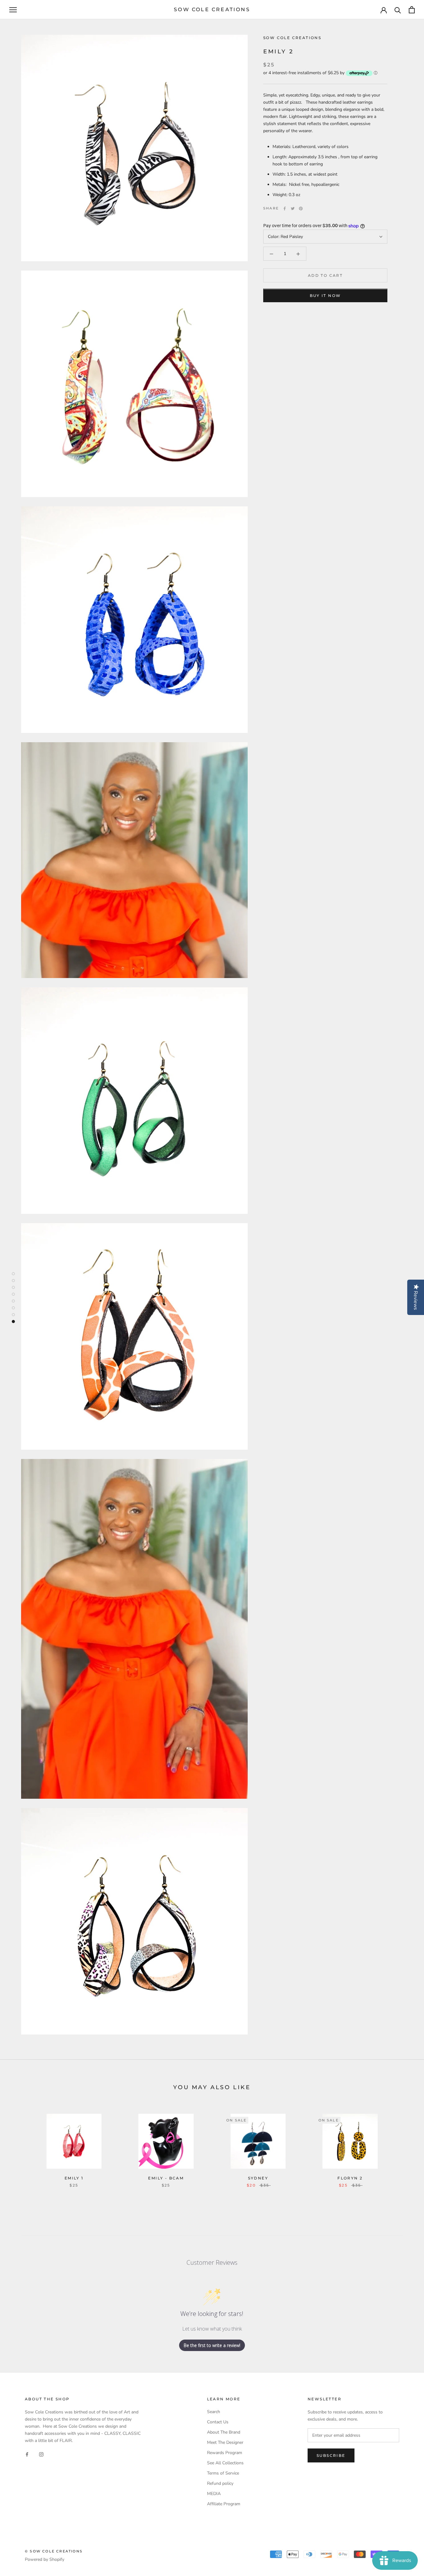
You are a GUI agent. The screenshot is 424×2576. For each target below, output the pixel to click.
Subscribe (331, 2455)
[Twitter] (293, 209)
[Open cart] (412, 10)
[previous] (19, 2144)
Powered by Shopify (45, 2559)
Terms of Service (223, 2473)
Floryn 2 (350, 2178)
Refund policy (220, 2483)
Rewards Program (225, 2453)
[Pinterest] (301, 209)
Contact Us (218, 2422)
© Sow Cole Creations (54, 2551)
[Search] (398, 10)
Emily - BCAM (166, 2178)
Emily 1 (74, 2178)
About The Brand (224, 2432)
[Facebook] (285, 209)
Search (214, 2412)
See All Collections (225, 2463)
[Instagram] (41, 2454)
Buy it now (325, 296)
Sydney (258, 2178)
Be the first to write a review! (212, 2345)
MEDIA (214, 2494)
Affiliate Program (224, 2504)
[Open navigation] (13, 10)
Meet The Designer (225, 2442)
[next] (405, 2144)
